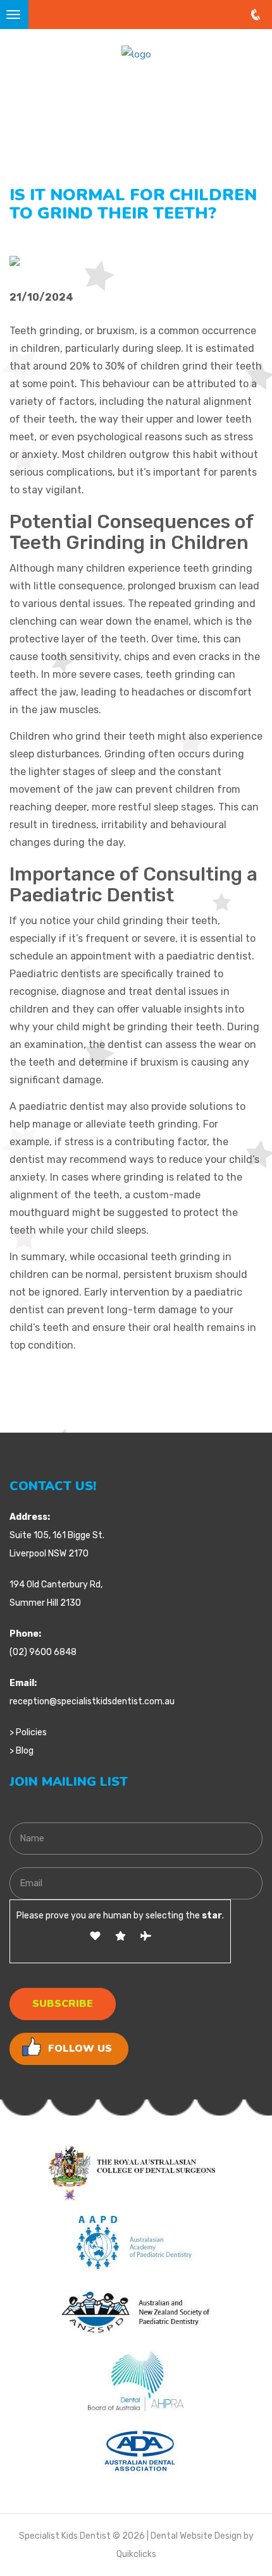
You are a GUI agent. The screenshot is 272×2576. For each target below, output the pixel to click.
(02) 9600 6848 (43, 1652)
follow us (80, 2049)
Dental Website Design (196, 2536)
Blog (25, 1751)
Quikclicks (136, 2554)
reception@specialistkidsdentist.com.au (92, 1701)
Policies (31, 1732)
